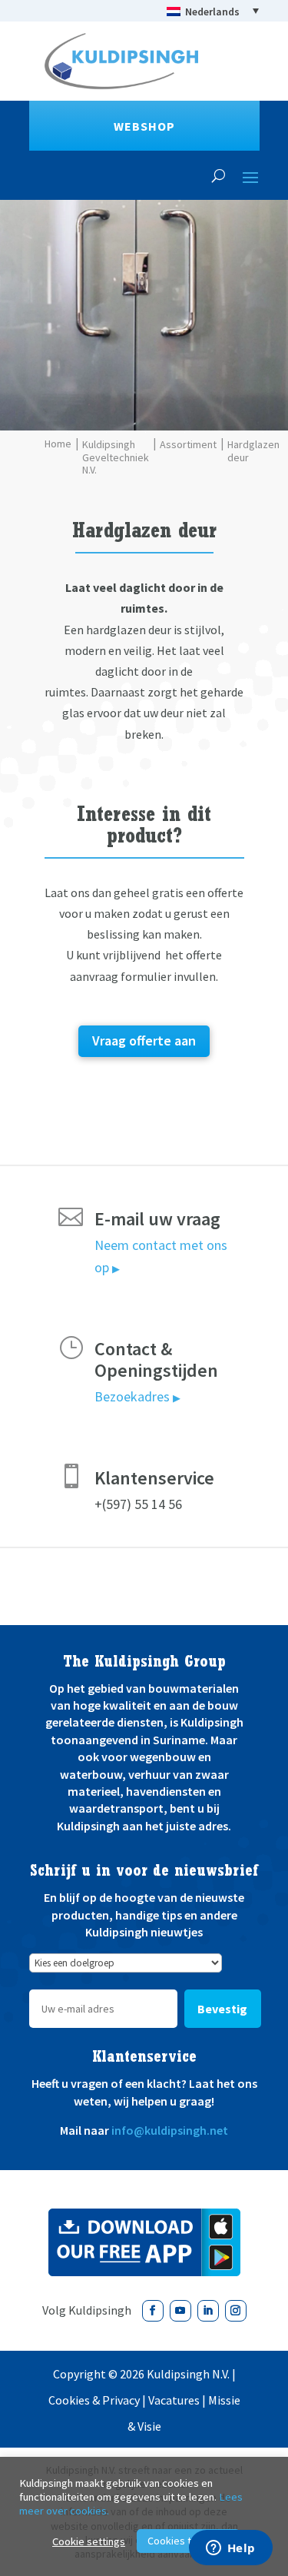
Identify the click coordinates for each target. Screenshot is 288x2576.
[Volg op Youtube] (180, 2311)
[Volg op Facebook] (153, 2311)
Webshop (144, 126)
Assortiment (188, 445)
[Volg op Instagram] (236, 2311)
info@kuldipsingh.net (170, 2130)
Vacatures (174, 2400)
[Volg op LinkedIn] (208, 2311)
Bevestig (222, 2009)
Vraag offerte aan (144, 1040)
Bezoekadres (137, 1396)
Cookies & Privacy (94, 2400)
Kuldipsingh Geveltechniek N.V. (116, 457)
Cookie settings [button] (89, 2541)
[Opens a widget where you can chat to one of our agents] (230, 2549)
